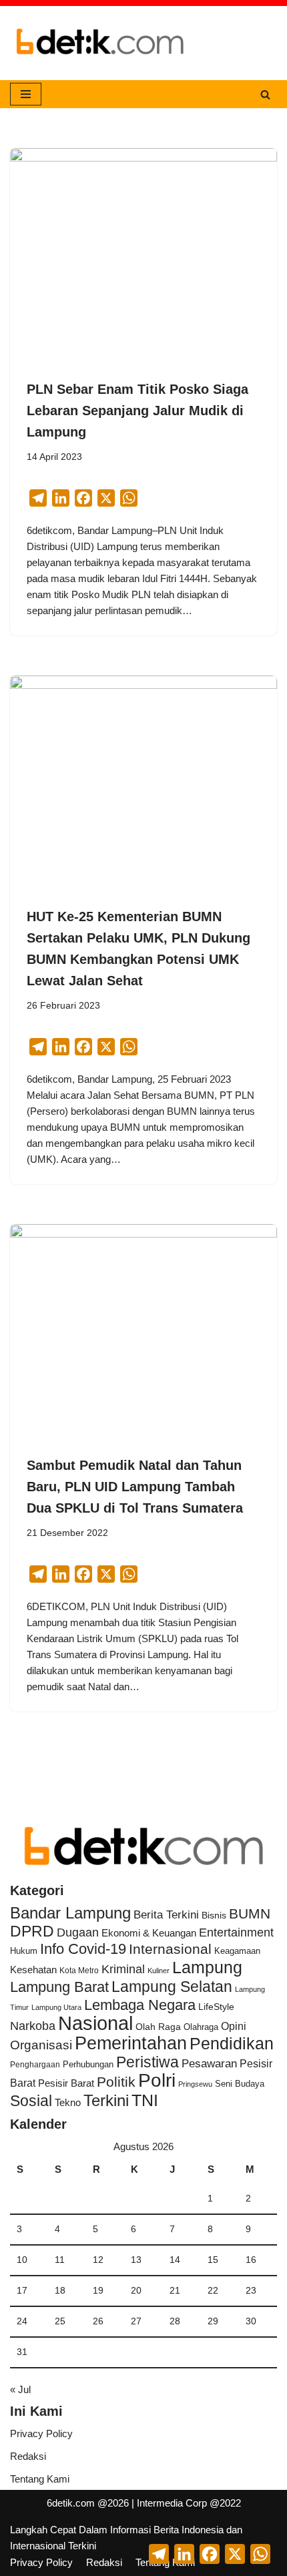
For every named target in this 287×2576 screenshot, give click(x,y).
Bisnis (214, 1915)
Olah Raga (158, 2027)
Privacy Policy (41, 2433)
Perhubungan (88, 2065)
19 (98, 2291)
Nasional (95, 2023)
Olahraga (201, 2027)
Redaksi (28, 2456)
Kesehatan (33, 1970)
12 (98, 2260)
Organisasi (41, 2045)
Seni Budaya (240, 2084)
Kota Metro (79, 1971)
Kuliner (159, 1971)
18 (60, 2291)
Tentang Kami (40, 2479)
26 (98, 2321)
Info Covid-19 (83, 1949)
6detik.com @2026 (88, 2503)
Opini (234, 2026)
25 (60, 2321)
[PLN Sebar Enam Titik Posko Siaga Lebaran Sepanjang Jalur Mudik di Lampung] (143, 248)
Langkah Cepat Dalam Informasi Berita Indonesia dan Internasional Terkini (126, 2538)
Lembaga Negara (140, 2005)
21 (175, 2291)
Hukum (24, 1951)
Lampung (207, 1967)
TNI (145, 2100)
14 (175, 2260)
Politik (116, 2082)
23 (251, 2291)
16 (251, 2260)
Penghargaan (35, 2065)
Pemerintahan (131, 2043)
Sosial (31, 2101)
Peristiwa (148, 2062)
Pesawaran (209, 2064)
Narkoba (33, 2026)
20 (136, 2291)
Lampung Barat (59, 1987)
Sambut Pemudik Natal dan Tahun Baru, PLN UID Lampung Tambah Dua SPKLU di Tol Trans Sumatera (135, 1487)
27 (136, 2321)
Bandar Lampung (70, 1913)
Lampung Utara (56, 2007)
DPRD (32, 1931)
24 (22, 2321)
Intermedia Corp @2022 (189, 2503)
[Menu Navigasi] (26, 94)
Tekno (68, 2103)
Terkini (106, 2101)
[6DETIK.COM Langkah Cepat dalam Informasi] (100, 43)
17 (22, 2291)
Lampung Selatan (172, 1987)
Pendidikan (232, 2043)
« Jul (20, 2389)
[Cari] (265, 94)
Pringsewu (195, 2084)
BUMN (250, 1913)
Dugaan (78, 1933)
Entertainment (236, 1933)
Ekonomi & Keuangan (149, 1933)
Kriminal (123, 1969)
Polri (157, 2080)
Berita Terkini (166, 1915)
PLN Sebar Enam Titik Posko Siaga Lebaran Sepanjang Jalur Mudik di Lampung (137, 411)
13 (136, 2260)
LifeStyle (216, 2007)
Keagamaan (237, 1951)
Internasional (170, 1949)
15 (213, 2260)
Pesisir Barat (66, 2083)
